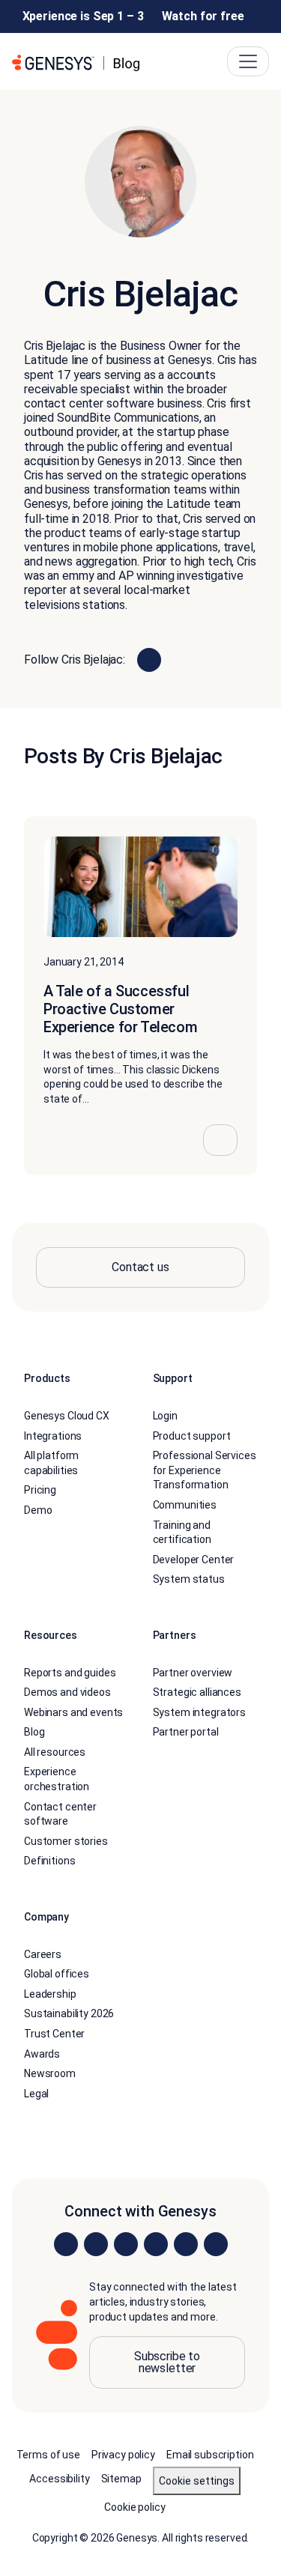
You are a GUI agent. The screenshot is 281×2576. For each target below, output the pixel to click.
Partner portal (186, 1732)
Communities (185, 1505)
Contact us (140, 1267)
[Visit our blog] (216, 2244)
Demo (38, 1510)
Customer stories (66, 1841)
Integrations (53, 1436)
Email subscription (210, 2455)
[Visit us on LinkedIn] (66, 2244)
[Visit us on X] (126, 2244)
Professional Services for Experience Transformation (205, 1470)
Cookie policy (135, 2507)
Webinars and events (73, 1712)
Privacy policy (123, 2455)
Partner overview (193, 1673)
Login (165, 1416)
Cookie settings (197, 2481)
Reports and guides (70, 1673)
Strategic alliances (197, 1692)
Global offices (57, 1974)
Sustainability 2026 (69, 2013)
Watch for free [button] (203, 16)
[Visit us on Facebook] (156, 2244)
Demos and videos (67, 1692)
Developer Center (194, 1560)
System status (189, 1579)
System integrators (199, 1712)
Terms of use (48, 2455)
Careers (43, 1954)
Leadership (50, 1994)
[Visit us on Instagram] (96, 2244)
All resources (55, 1752)
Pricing (40, 1490)
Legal (36, 2094)
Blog (34, 1732)
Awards (42, 2054)
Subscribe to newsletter (167, 2362)
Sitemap (121, 2479)
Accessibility (59, 2479)
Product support (192, 1436)
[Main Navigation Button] (248, 61)
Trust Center (54, 2034)
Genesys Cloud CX (67, 1416)
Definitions (49, 1861)
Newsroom (50, 2073)
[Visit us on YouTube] (186, 2244)
